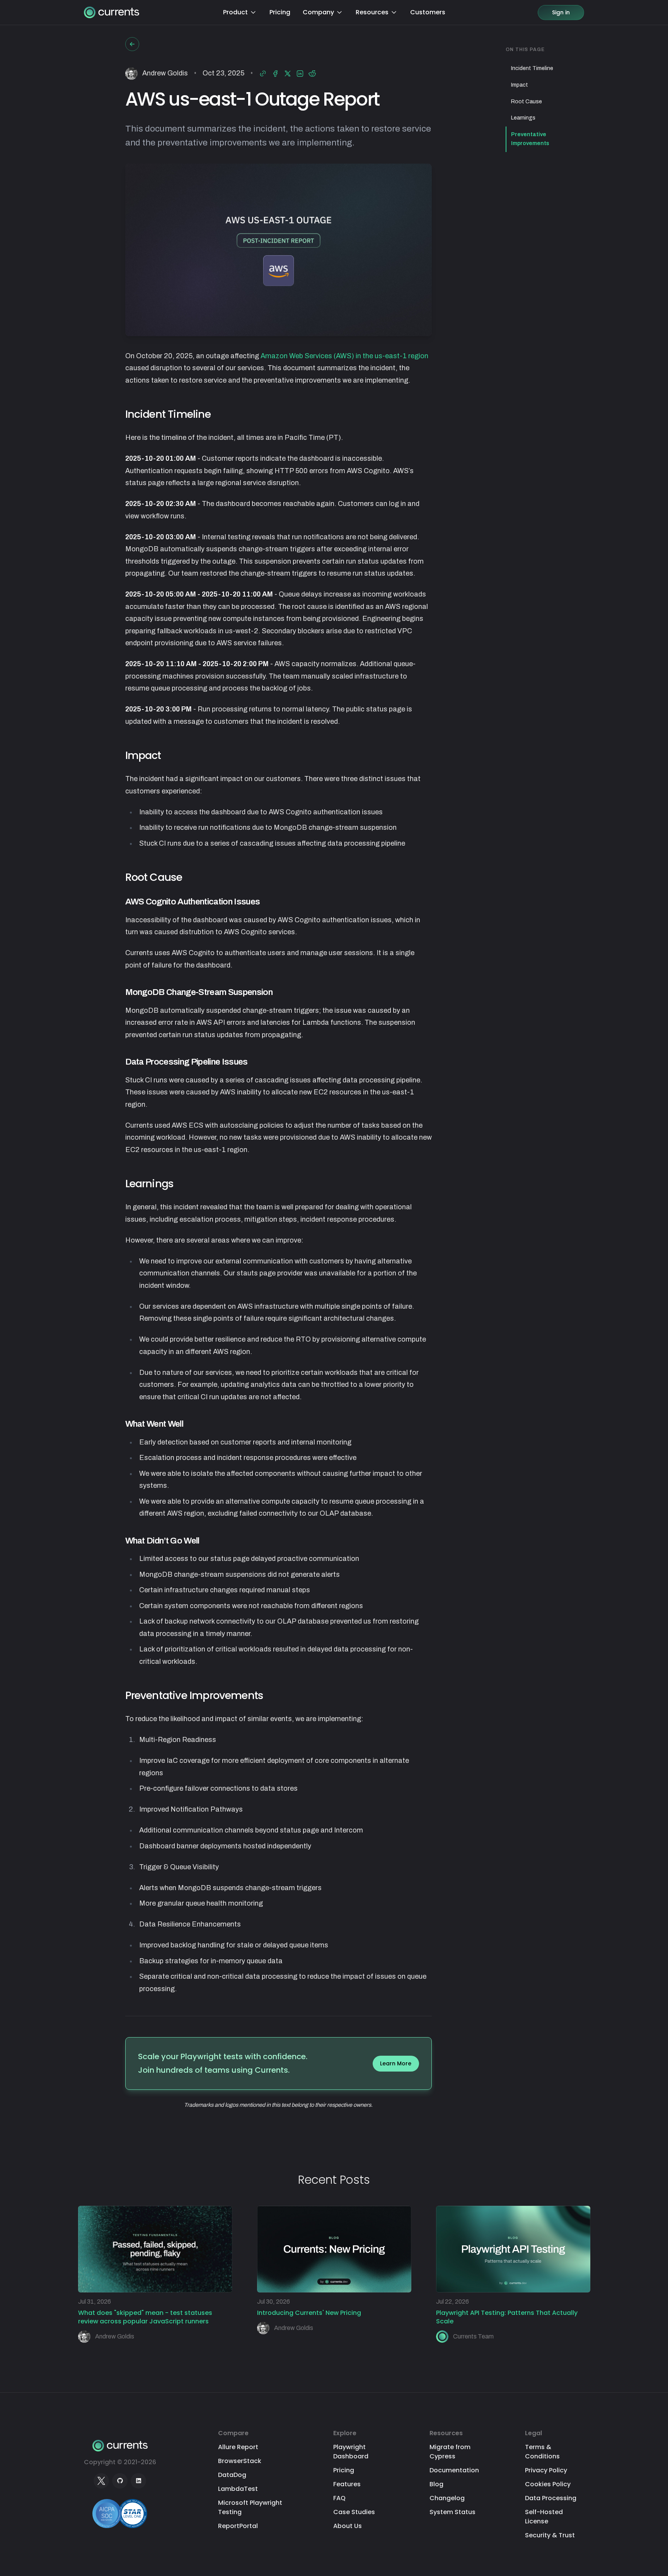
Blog (436, 2484)
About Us (348, 2526)
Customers (428, 12)
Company (318, 12)
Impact (520, 85)
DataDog (232, 2475)
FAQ (339, 2498)
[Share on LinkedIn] (300, 74)
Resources (372, 12)
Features (347, 2484)
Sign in (561, 12)
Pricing (280, 12)
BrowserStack (240, 2461)
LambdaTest (238, 2489)
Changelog (447, 2498)
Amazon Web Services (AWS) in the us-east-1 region (344, 356)
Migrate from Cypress (450, 2452)
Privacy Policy (546, 2470)
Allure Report (238, 2447)
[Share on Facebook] (275, 74)
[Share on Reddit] (312, 74)
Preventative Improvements (530, 139)
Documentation (454, 2470)
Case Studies (354, 2512)
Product (235, 12)
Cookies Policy (548, 2484)
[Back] (132, 44)
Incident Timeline (532, 68)
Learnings (523, 118)
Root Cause (527, 102)
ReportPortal (238, 2526)
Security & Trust (550, 2535)
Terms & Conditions (542, 2452)
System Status (452, 2512)
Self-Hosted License (544, 2517)
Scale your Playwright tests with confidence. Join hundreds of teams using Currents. (275, 2063)
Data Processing (551, 2498)
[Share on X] (288, 74)
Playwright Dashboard (351, 2452)
